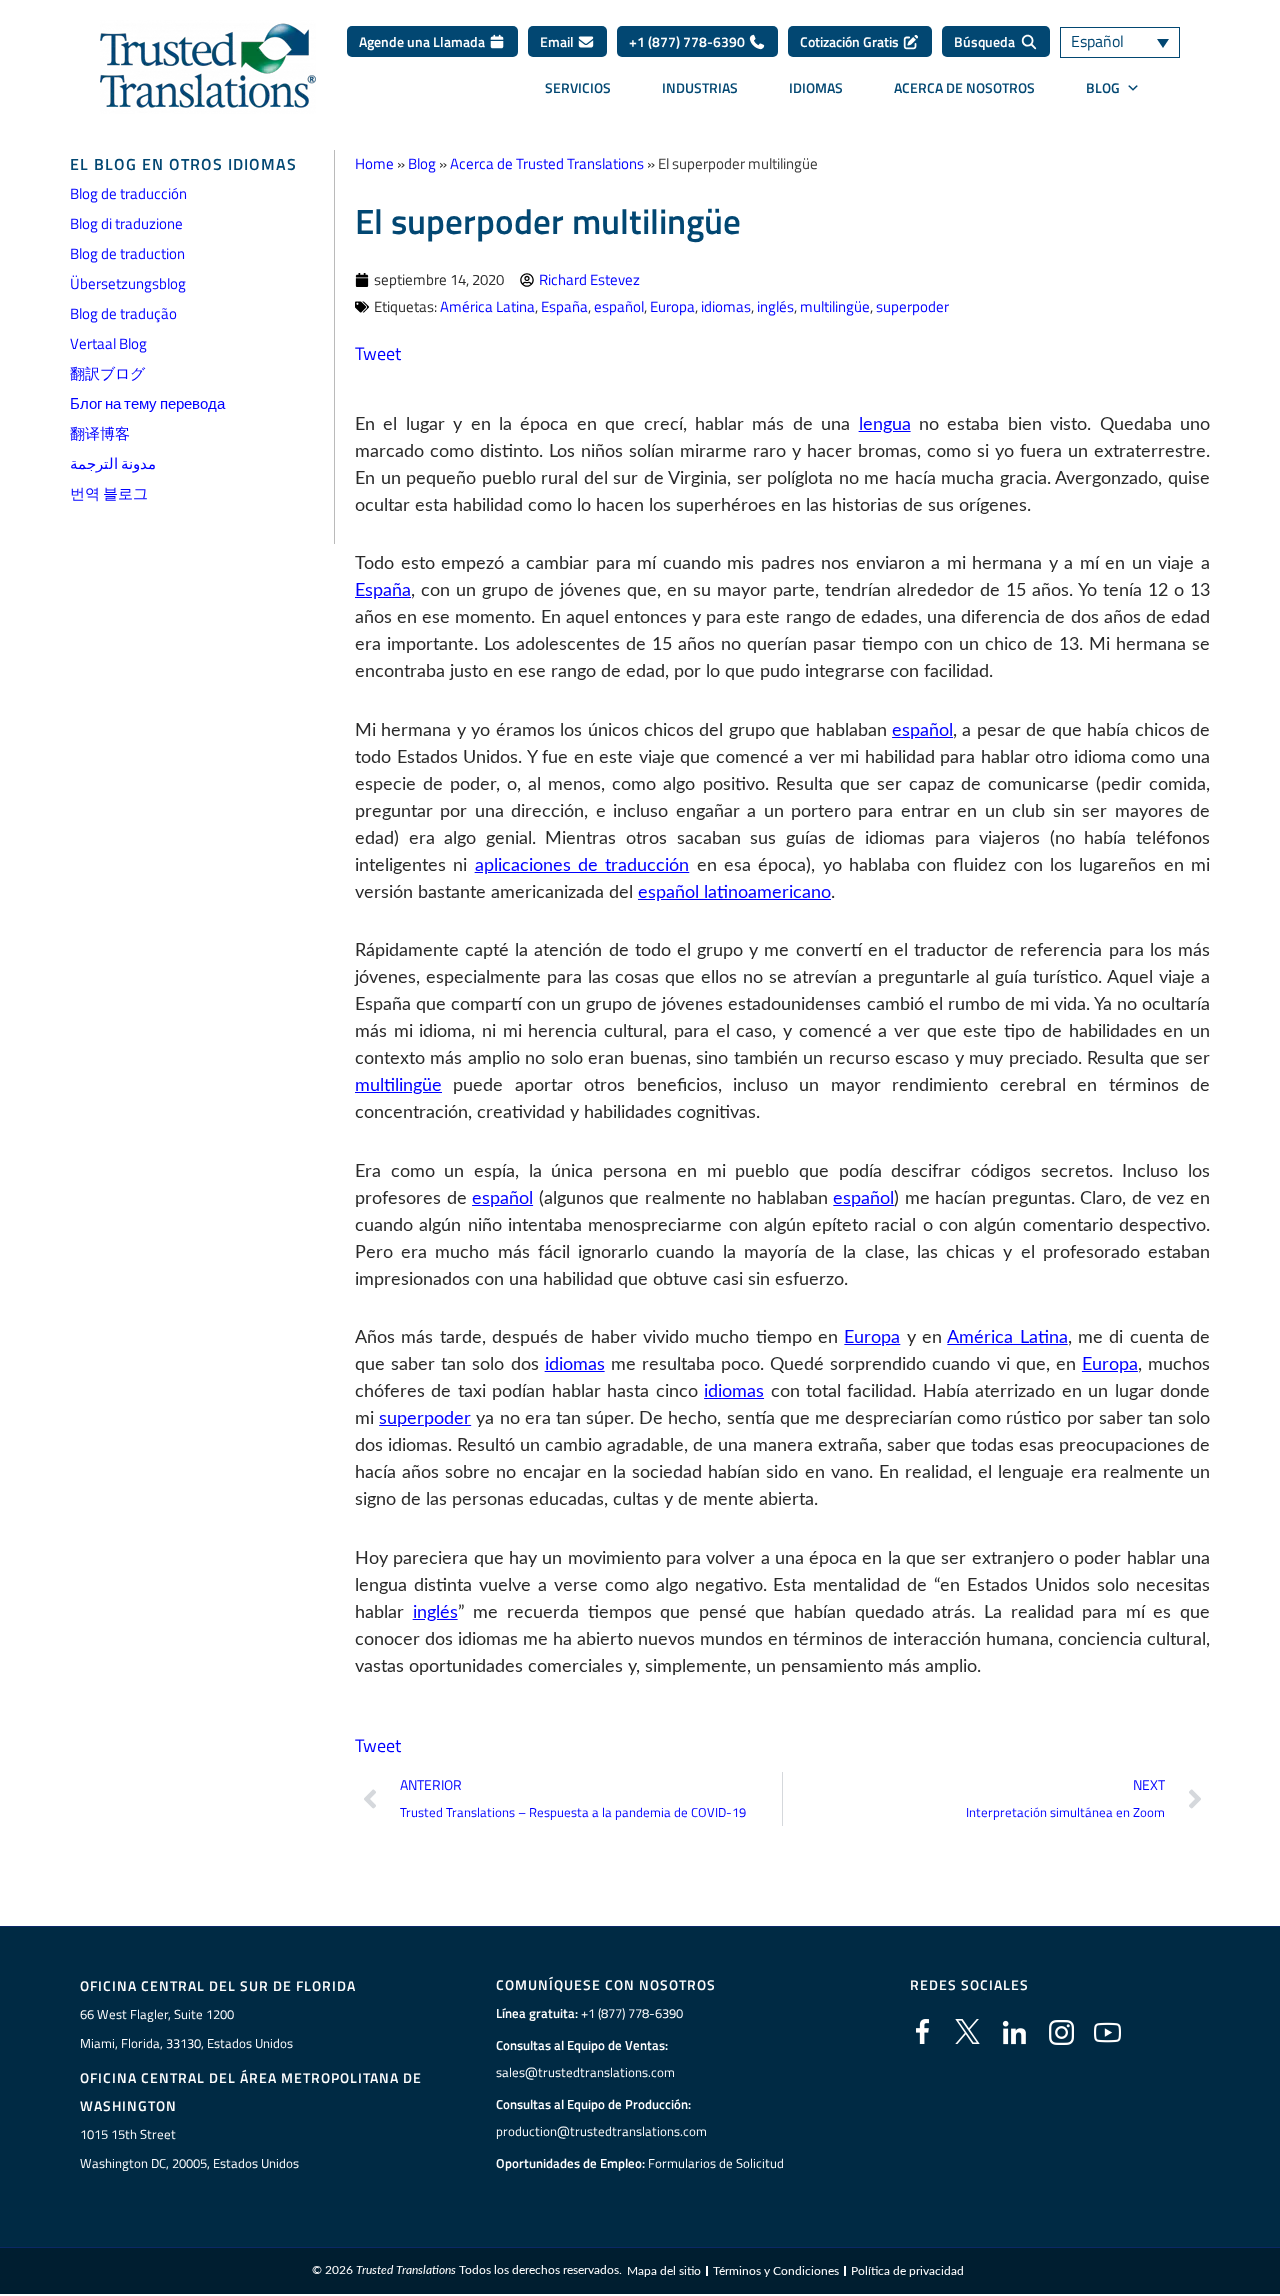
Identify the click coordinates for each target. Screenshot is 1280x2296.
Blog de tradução (123, 313)
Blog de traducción (128, 193)
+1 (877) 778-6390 (688, 41)
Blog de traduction (127, 253)
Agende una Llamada (423, 41)
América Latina (487, 306)
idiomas (726, 306)
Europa (672, 306)
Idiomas (816, 87)
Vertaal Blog (108, 343)
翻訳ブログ (107, 373)
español (619, 306)
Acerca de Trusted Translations (547, 163)
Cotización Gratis (851, 41)
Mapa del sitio (664, 2271)
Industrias (700, 87)
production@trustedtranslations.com (601, 2131)
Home (374, 163)
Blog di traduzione (126, 223)
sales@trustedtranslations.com (585, 2072)
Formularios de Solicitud (716, 2163)
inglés (775, 306)
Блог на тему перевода (147, 403)
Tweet (378, 353)
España (564, 306)
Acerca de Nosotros (964, 87)
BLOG (1103, 87)
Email (558, 41)
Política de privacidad (907, 2271)
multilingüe (835, 306)
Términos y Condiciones (776, 2271)
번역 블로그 (109, 493)
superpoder (912, 306)
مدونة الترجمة (113, 463)
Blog (422, 163)
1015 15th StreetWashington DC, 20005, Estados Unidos (189, 2148)
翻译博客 (100, 433)
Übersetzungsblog (128, 283)
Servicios (578, 87)
